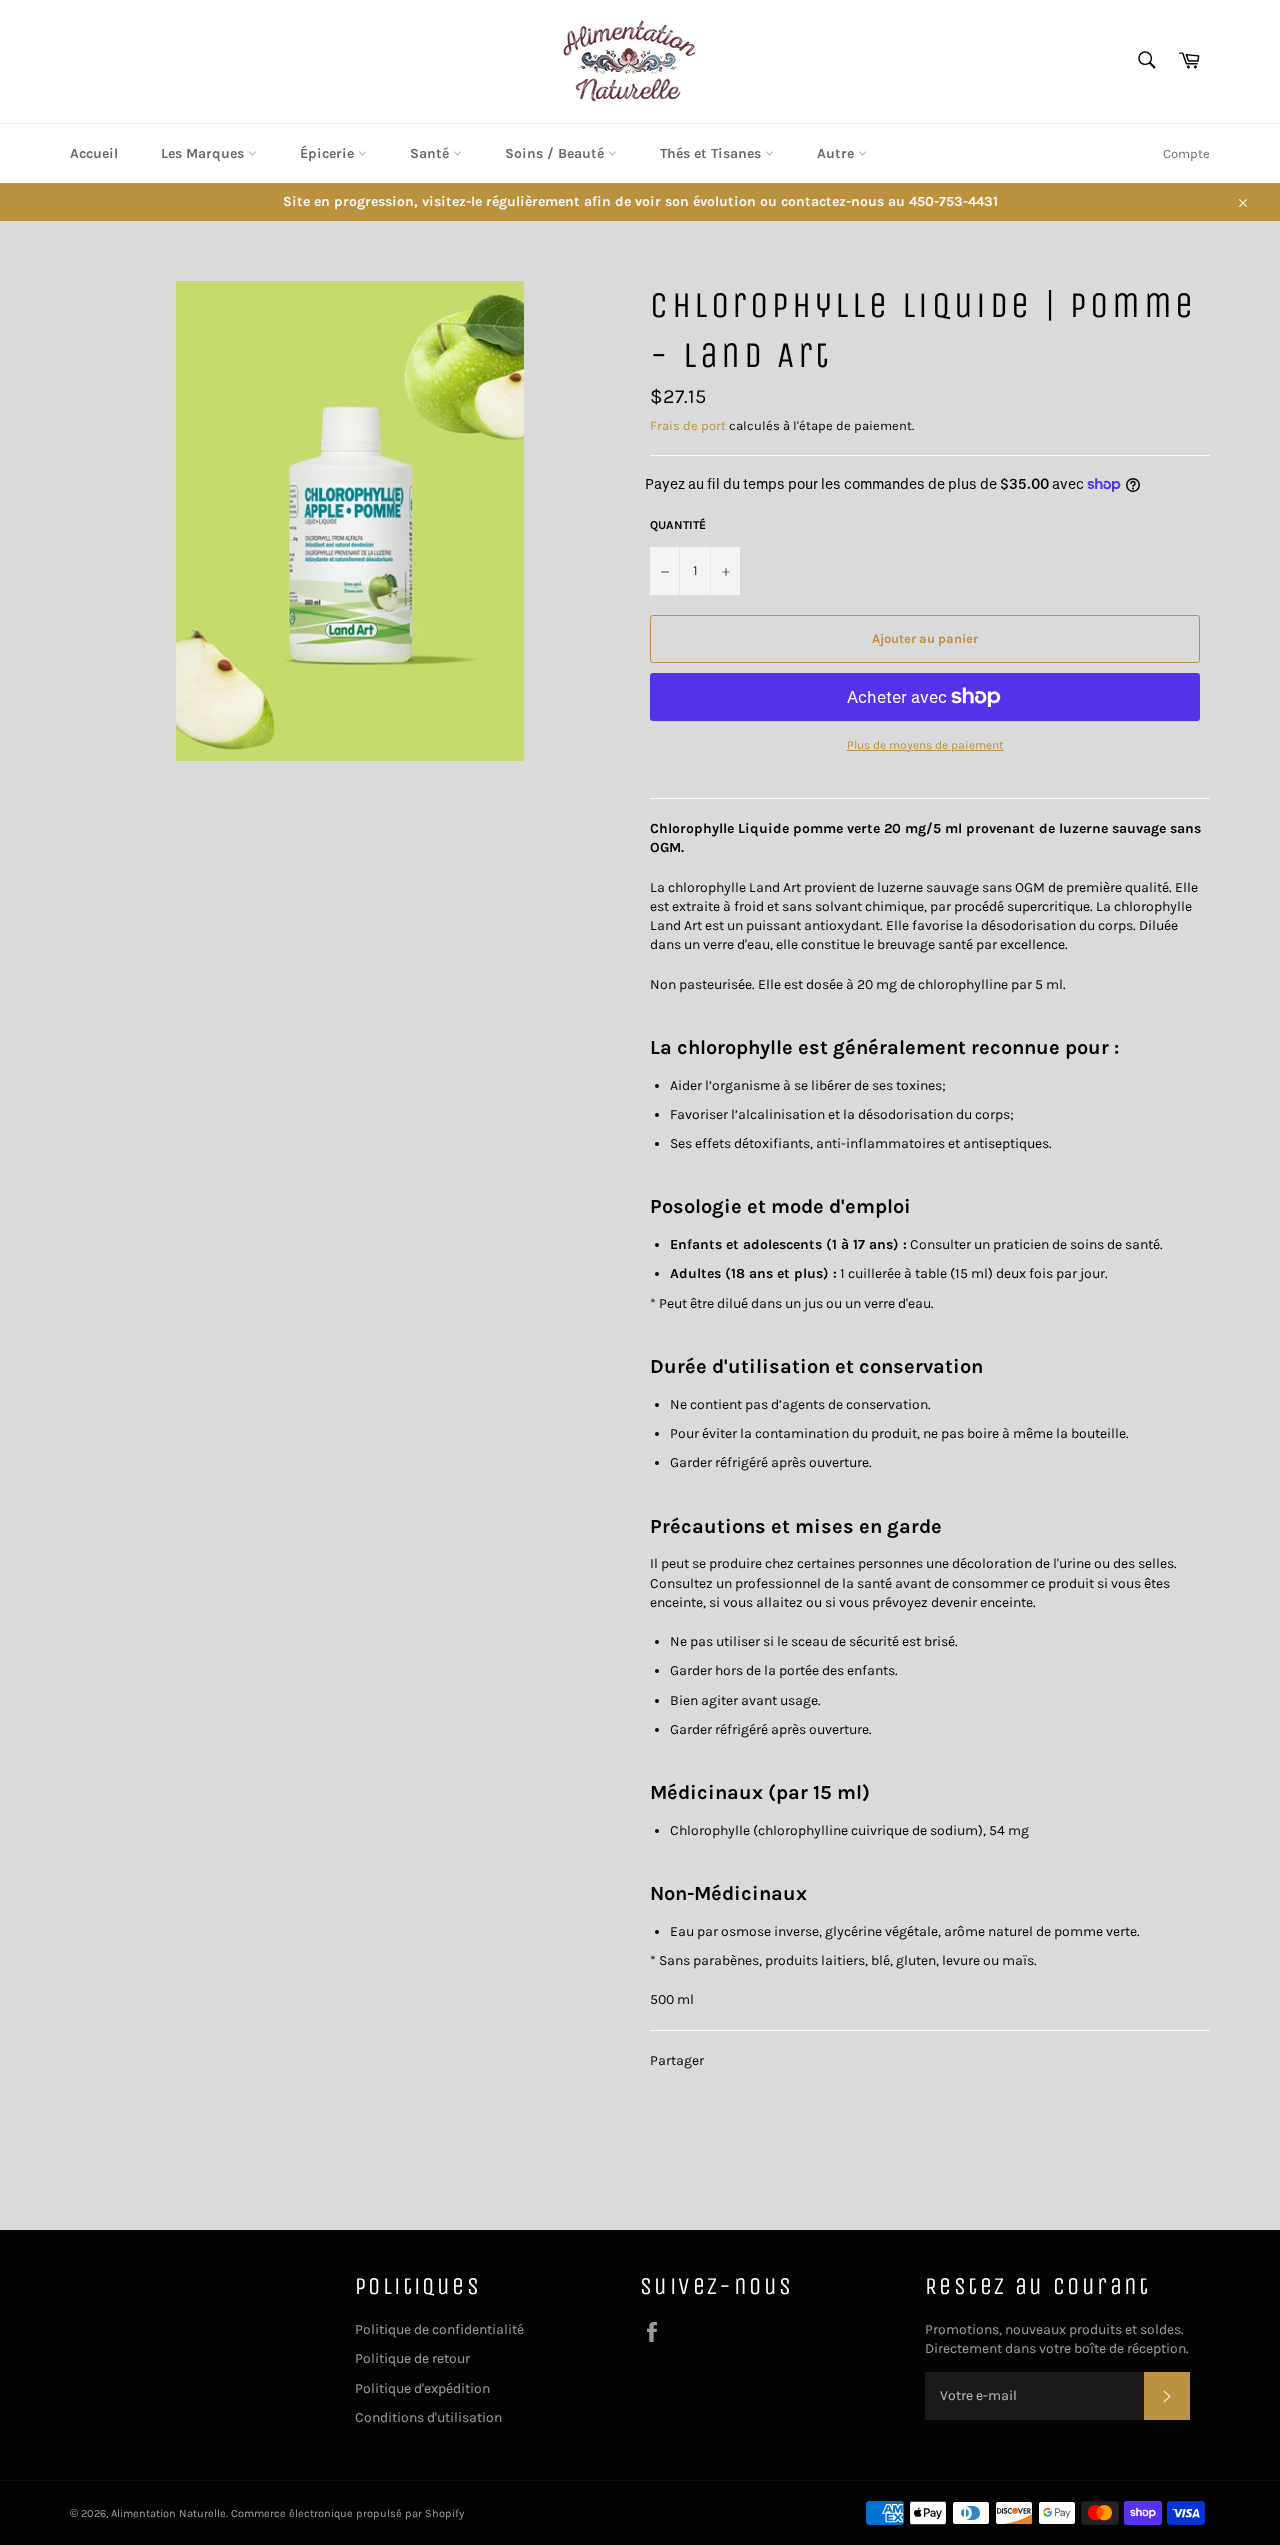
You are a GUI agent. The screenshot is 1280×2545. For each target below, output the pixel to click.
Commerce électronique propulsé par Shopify (347, 2513)
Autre (837, 153)
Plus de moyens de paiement (925, 745)
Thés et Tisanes (712, 153)
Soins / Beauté (556, 153)
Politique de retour (412, 2358)
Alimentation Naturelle (168, 2513)
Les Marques (204, 153)
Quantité (678, 525)
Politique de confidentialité (439, 2329)
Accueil (94, 153)
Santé (431, 153)
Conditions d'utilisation (428, 2417)
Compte (1186, 153)
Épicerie (329, 153)
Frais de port (688, 425)
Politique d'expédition (422, 2388)
